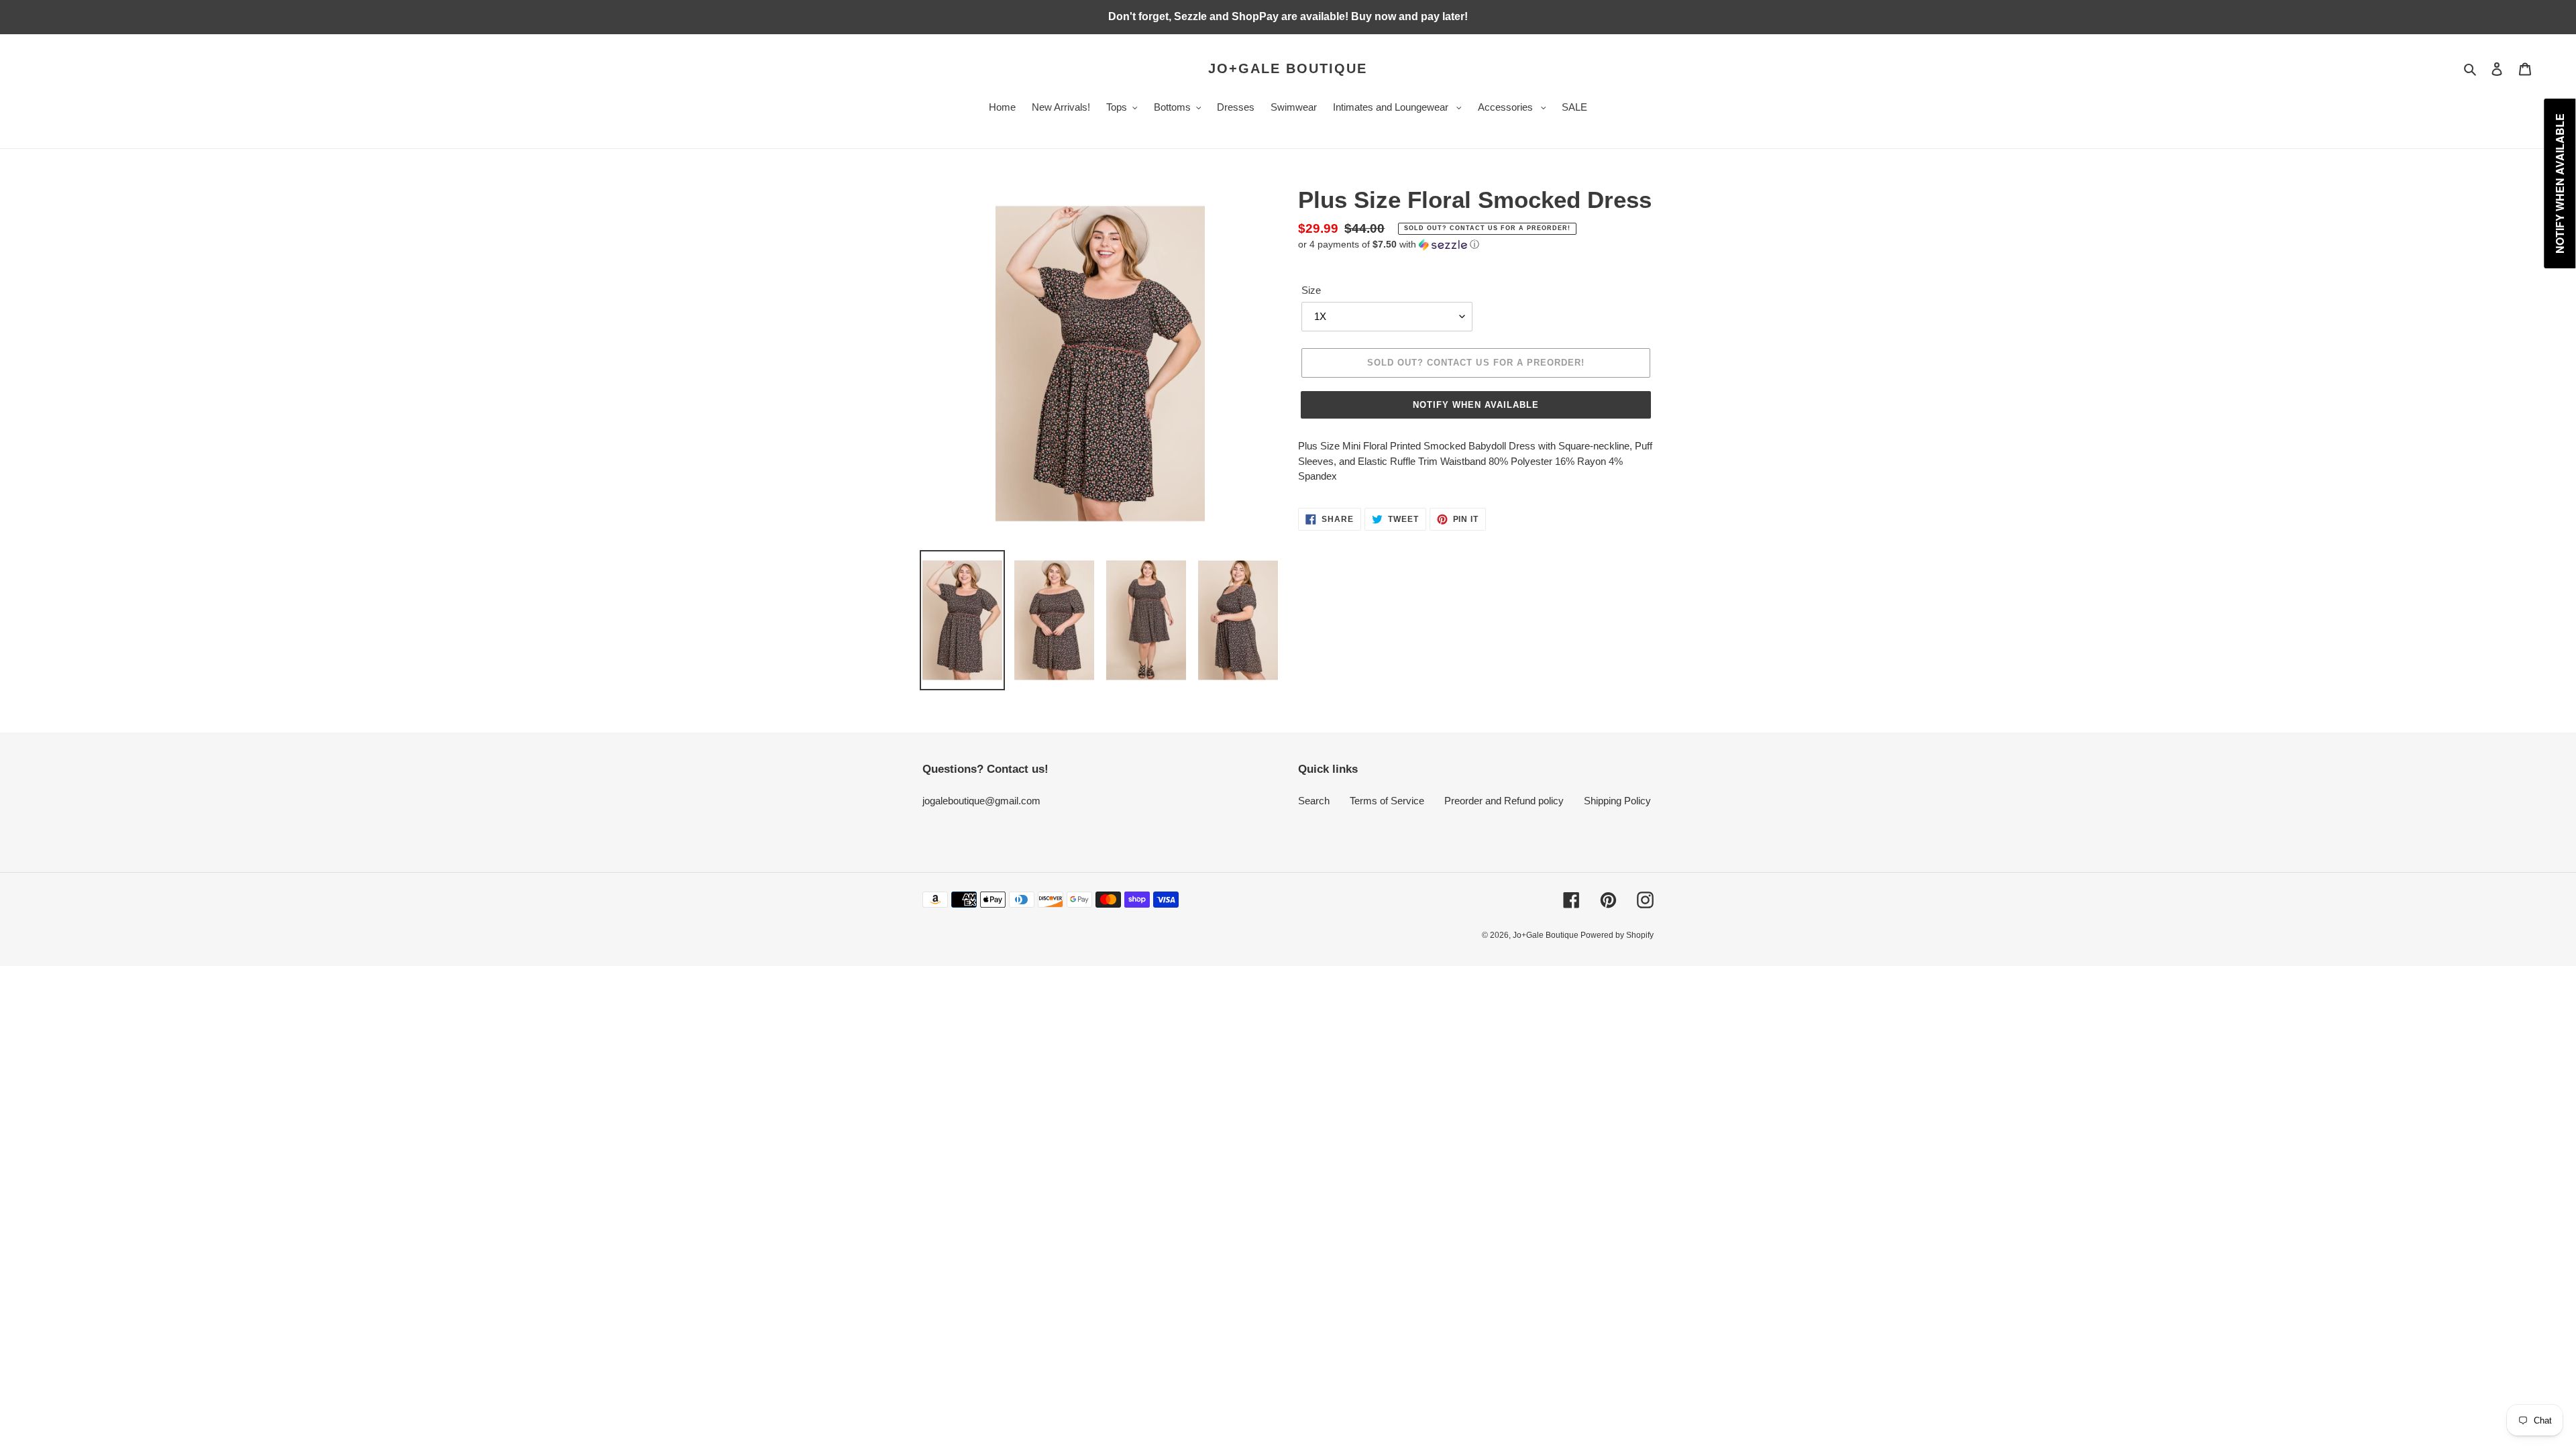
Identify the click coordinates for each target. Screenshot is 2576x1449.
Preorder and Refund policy (1504, 801)
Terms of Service (1387, 801)
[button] (1389, 245)
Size (1311, 290)
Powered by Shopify (1617, 935)
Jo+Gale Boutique (1288, 68)
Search (1314, 801)
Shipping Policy (1617, 801)
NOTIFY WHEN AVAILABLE (1476, 405)
